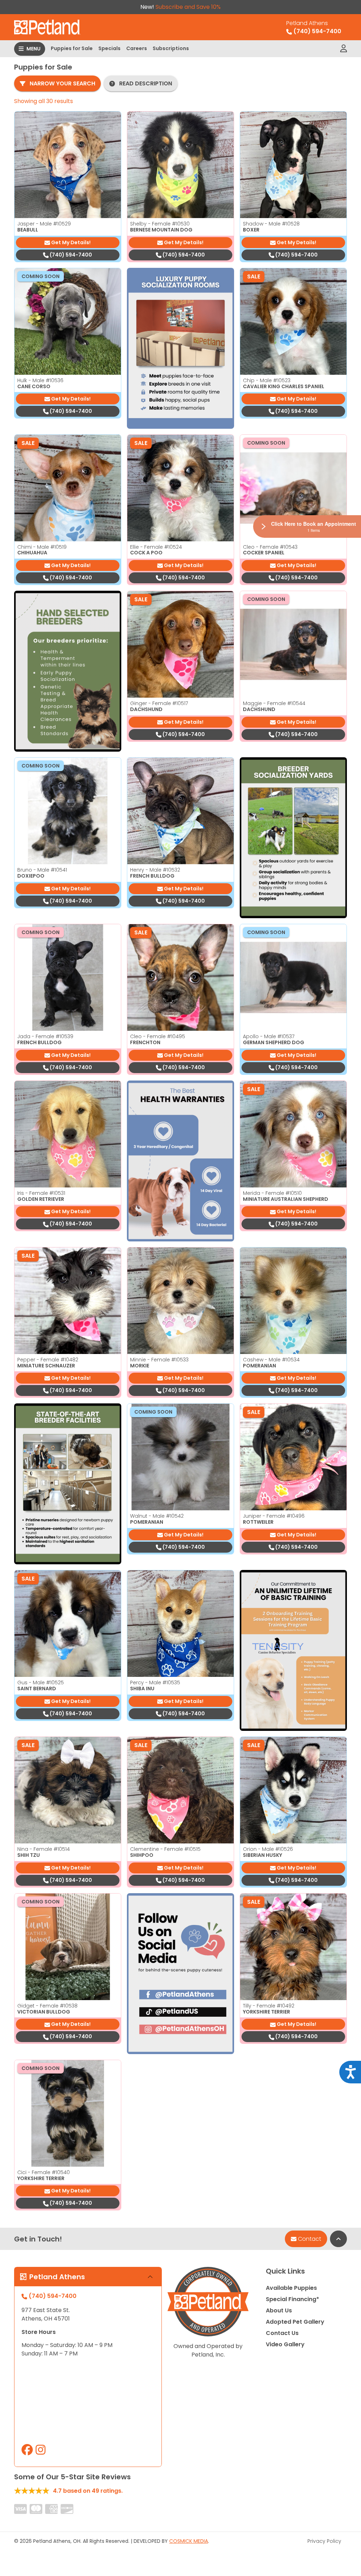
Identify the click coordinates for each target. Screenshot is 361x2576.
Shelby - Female (160, 224)
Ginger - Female (159, 703)
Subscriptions (171, 48)
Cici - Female (44, 2172)
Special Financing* (292, 2299)
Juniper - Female (274, 1516)
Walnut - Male (157, 1516)
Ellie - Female (156, 547)
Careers (137, 48)
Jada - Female (45, 1036)
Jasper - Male (44, 224)
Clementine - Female (165, 1849)
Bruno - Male (42, 870)
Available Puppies (291, 2288)
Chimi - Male (42, 547)
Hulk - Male (40, 380)
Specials (109, 48)
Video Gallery (285, 2344)
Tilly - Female (269, 2006)
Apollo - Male (269, 1036)
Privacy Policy (324, 2541)
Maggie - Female (274, 703)
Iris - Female (41, 1193)
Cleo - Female (270, 547)
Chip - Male (267, 380)
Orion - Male (268, 1849)
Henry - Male (155, 870)
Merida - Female (272, 1193)
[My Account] (344, 49)
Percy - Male (155, 1683)
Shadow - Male (271, 224)
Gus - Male (41, 1683)
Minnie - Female (159, 1360)
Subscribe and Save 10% (188, 7)
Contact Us (282, 2333)
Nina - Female (44, 1849)
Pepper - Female (48, 1360)
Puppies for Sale (72, 48)
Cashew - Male (271, 1360)
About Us (279, 2310)
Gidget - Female (47, 2006)
